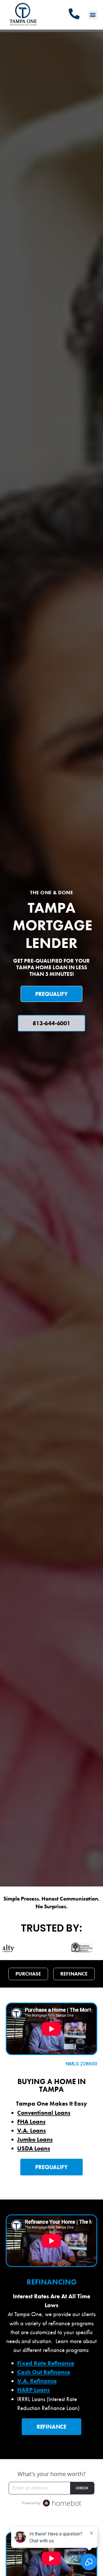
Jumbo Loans (35, 2139)
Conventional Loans (44, 2113)
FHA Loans (31, 2122)
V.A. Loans (31, 2131)
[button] (93, 15)
